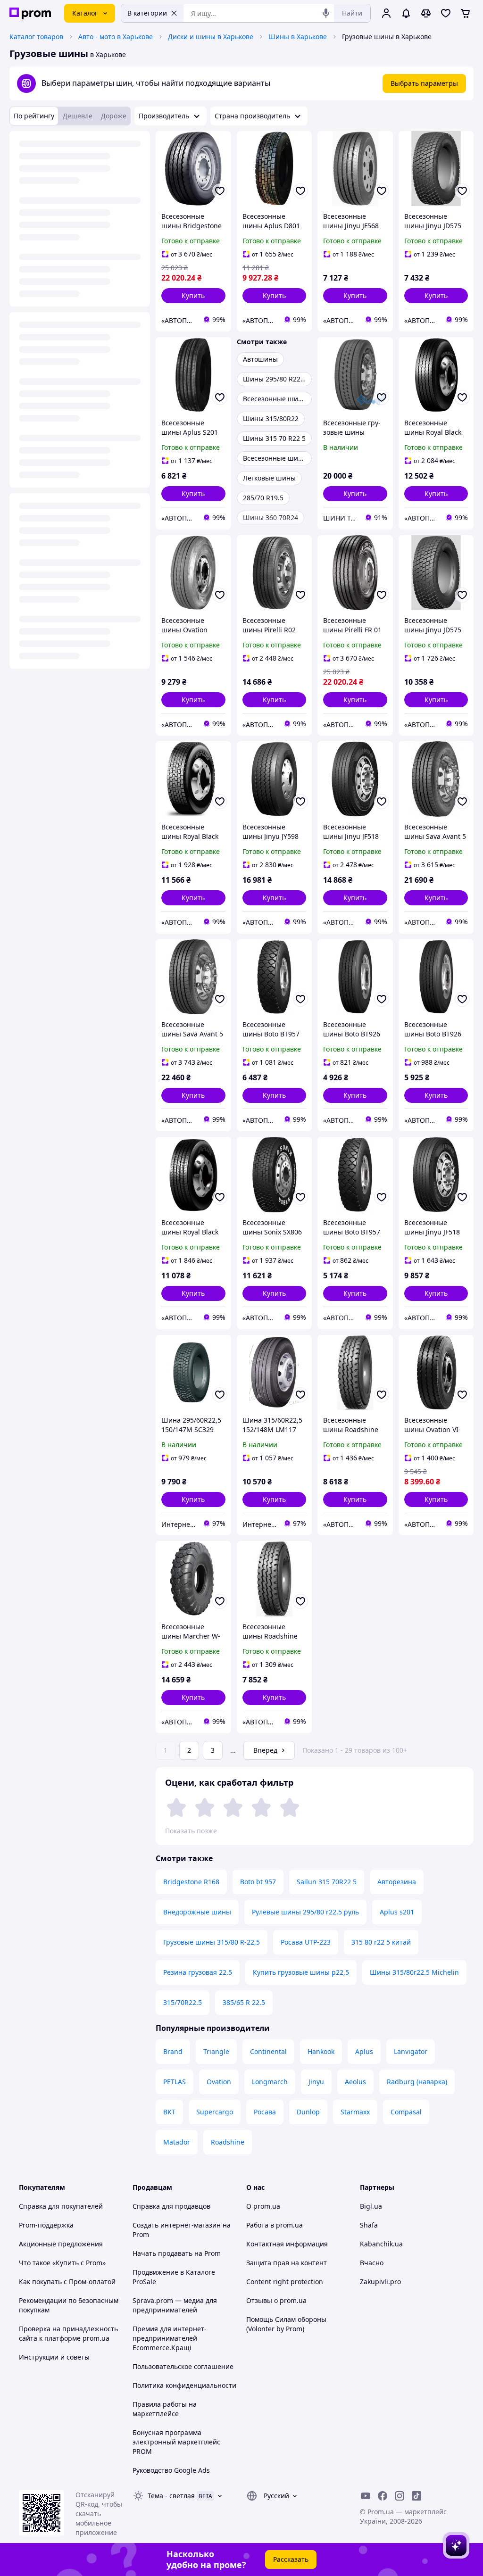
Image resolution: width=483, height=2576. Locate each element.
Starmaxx (355, 2112)
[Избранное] (446, 13)
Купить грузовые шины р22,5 (301, 1972)
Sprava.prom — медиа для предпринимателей (175, 2305)
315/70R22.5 (183, 2002)
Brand (173, 2051)
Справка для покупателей (61, 2206)
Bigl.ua (371, 2206)
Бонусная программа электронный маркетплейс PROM (176, 2442)
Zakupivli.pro (380, 2282)
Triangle (216, 2051)
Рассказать (291, 2559)
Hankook (321, 2051)
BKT (169, 2112)
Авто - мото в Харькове (116, 37)
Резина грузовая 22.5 (198, 1972)
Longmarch (270, 2082)
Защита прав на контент (287, 2263)
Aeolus (355, 2082)
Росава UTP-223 (306, 1942)
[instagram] (400, 2496)
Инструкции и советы (54, 2357)
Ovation (219, 2082)
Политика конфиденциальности (184, 2385)
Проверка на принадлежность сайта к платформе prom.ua (68, 2333)
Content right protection (285, 2282)
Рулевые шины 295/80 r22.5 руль (305, 1912)
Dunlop (308, 2112)
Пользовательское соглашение (183, 2366)
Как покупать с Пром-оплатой (67, 2282)
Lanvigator (411, 2051)
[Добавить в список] (220, 191)
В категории (147, 13)
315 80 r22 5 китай (381, 1942)
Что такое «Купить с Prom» (62, 2263)
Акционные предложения (61, 2244)
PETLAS (175, 2082)
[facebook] (383, 2496)
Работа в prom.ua (275, 2225)
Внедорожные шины (197, 1912)
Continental (268, 2051)
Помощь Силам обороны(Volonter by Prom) (286, 2324)
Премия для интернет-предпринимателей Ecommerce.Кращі (170, 2338)
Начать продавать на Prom (177, 2253)
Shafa (369, 2225)
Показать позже (191, 1831)
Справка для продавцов (171, 2206)
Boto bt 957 (258, 1882)
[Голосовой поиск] (326, 13)
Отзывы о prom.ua (276, 2300)
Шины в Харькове (298, 37)
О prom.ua (263, 2206)
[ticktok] (416, 2496)
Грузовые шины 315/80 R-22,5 (212, 1942)
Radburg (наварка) (417, 2082)
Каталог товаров (36, 37)
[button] (193, 296)
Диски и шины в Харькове (211, 37)
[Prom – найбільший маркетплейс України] (30, 13)
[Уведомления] (406, 13)
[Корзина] (466, 13)
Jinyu (316, 2082)
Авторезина (397, 1882)
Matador (177, 2142)
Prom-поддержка (46, 2225)
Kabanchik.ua (381, 2244)
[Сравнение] (426, 13)
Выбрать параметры (424, 83)
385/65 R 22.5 (244, 2002)
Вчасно (372, 2263)
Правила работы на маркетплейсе (165, 2409)
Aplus (364, 2051)
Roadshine (228, 2142)
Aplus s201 (397, 1912)
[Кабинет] (386, 13)
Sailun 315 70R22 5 (327, 1882)
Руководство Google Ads (171, 2470)
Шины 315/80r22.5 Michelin (414, 1972)
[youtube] (366, 2496)
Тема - (171, 2496)
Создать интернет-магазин (177, 2225)
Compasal (406, 2112)
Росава (265, 2112)
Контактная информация (287, 2244)
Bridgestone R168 (191, 1882)
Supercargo (215, 2112)
